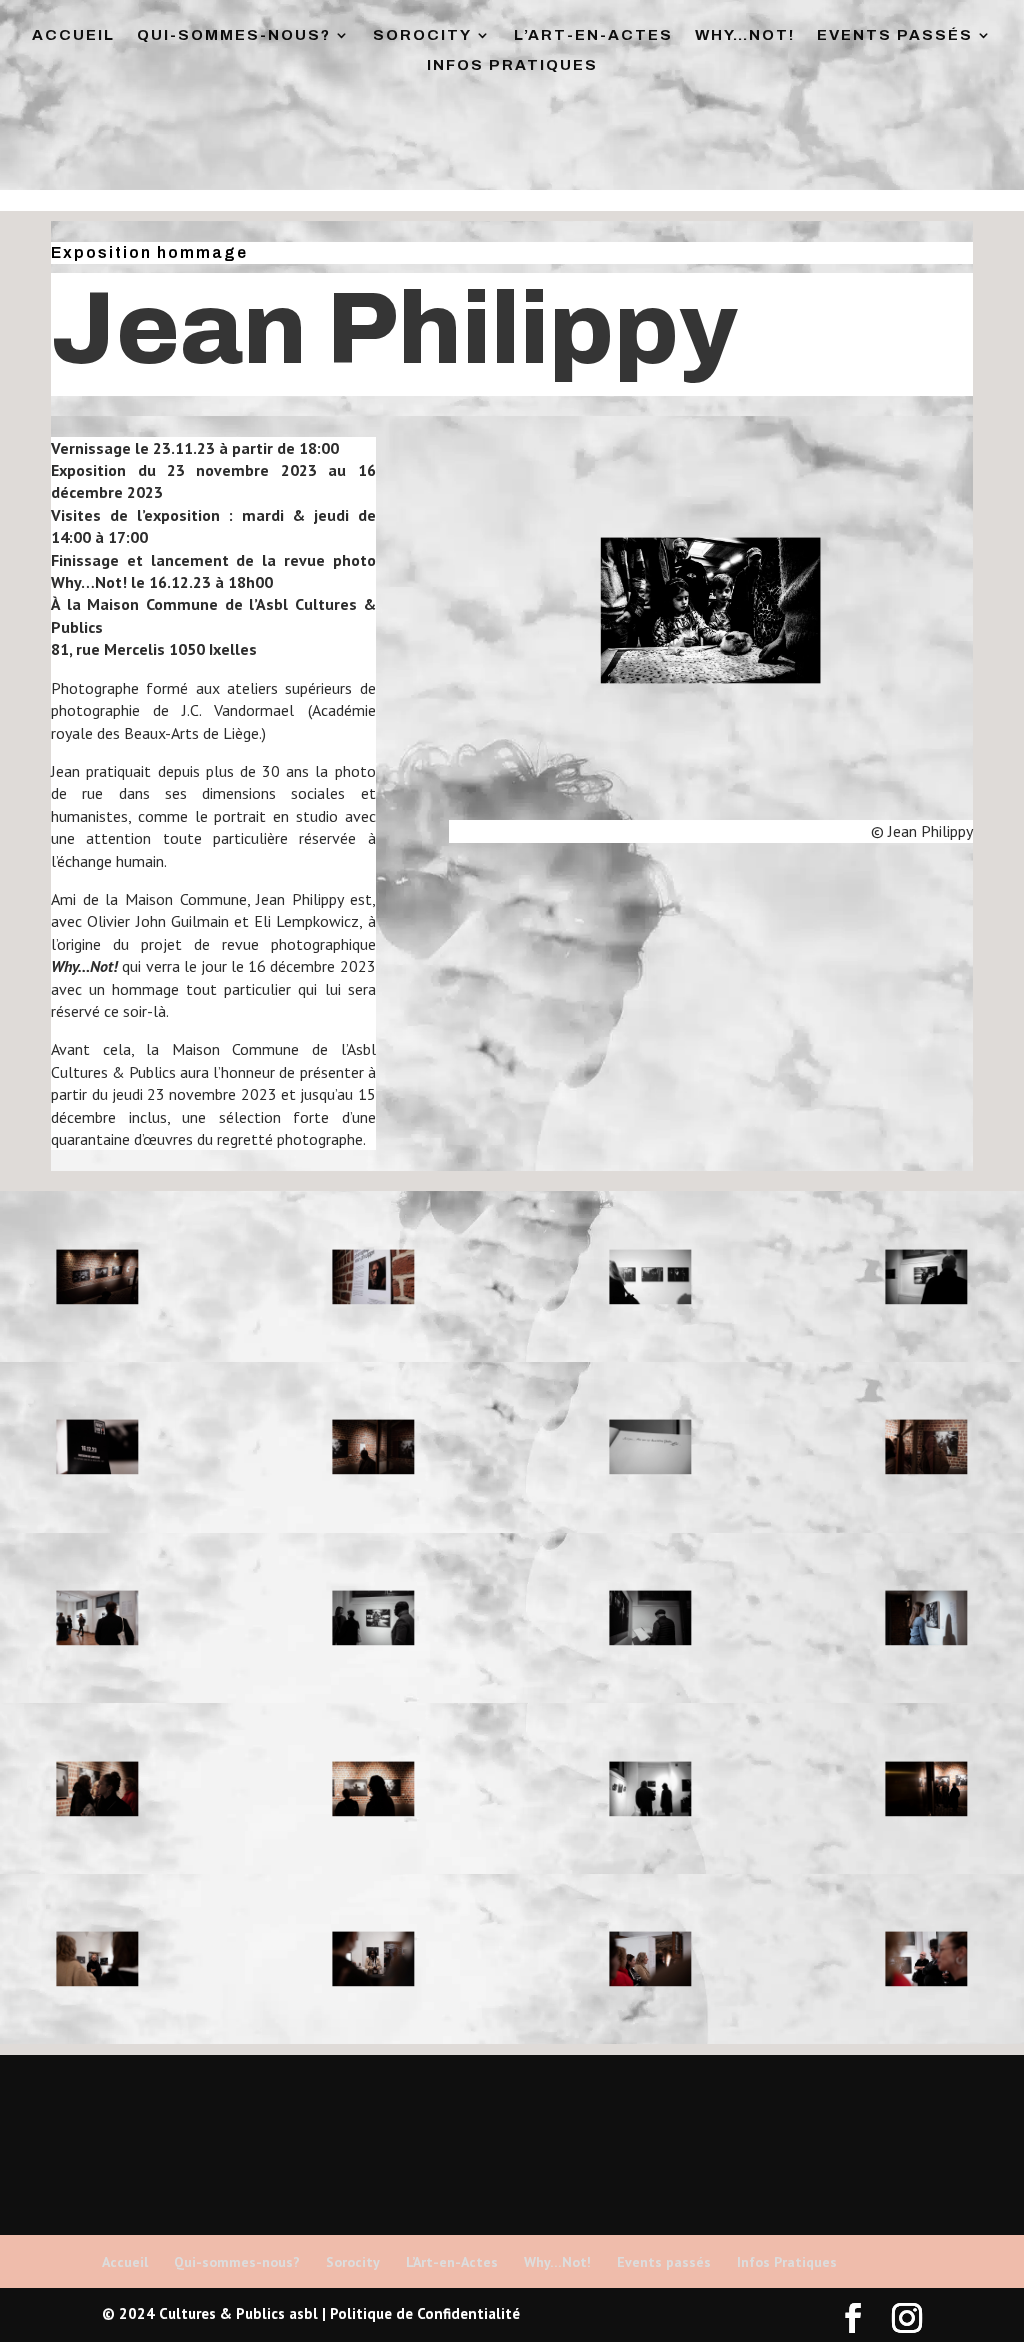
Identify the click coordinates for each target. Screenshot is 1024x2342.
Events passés (895, 35)
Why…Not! (745, 35)
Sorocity (422, 35)
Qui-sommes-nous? (234, 35)
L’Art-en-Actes (593, 35)
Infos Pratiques (512, 65)
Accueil (73, 35)
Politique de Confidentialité (425, 2313)
